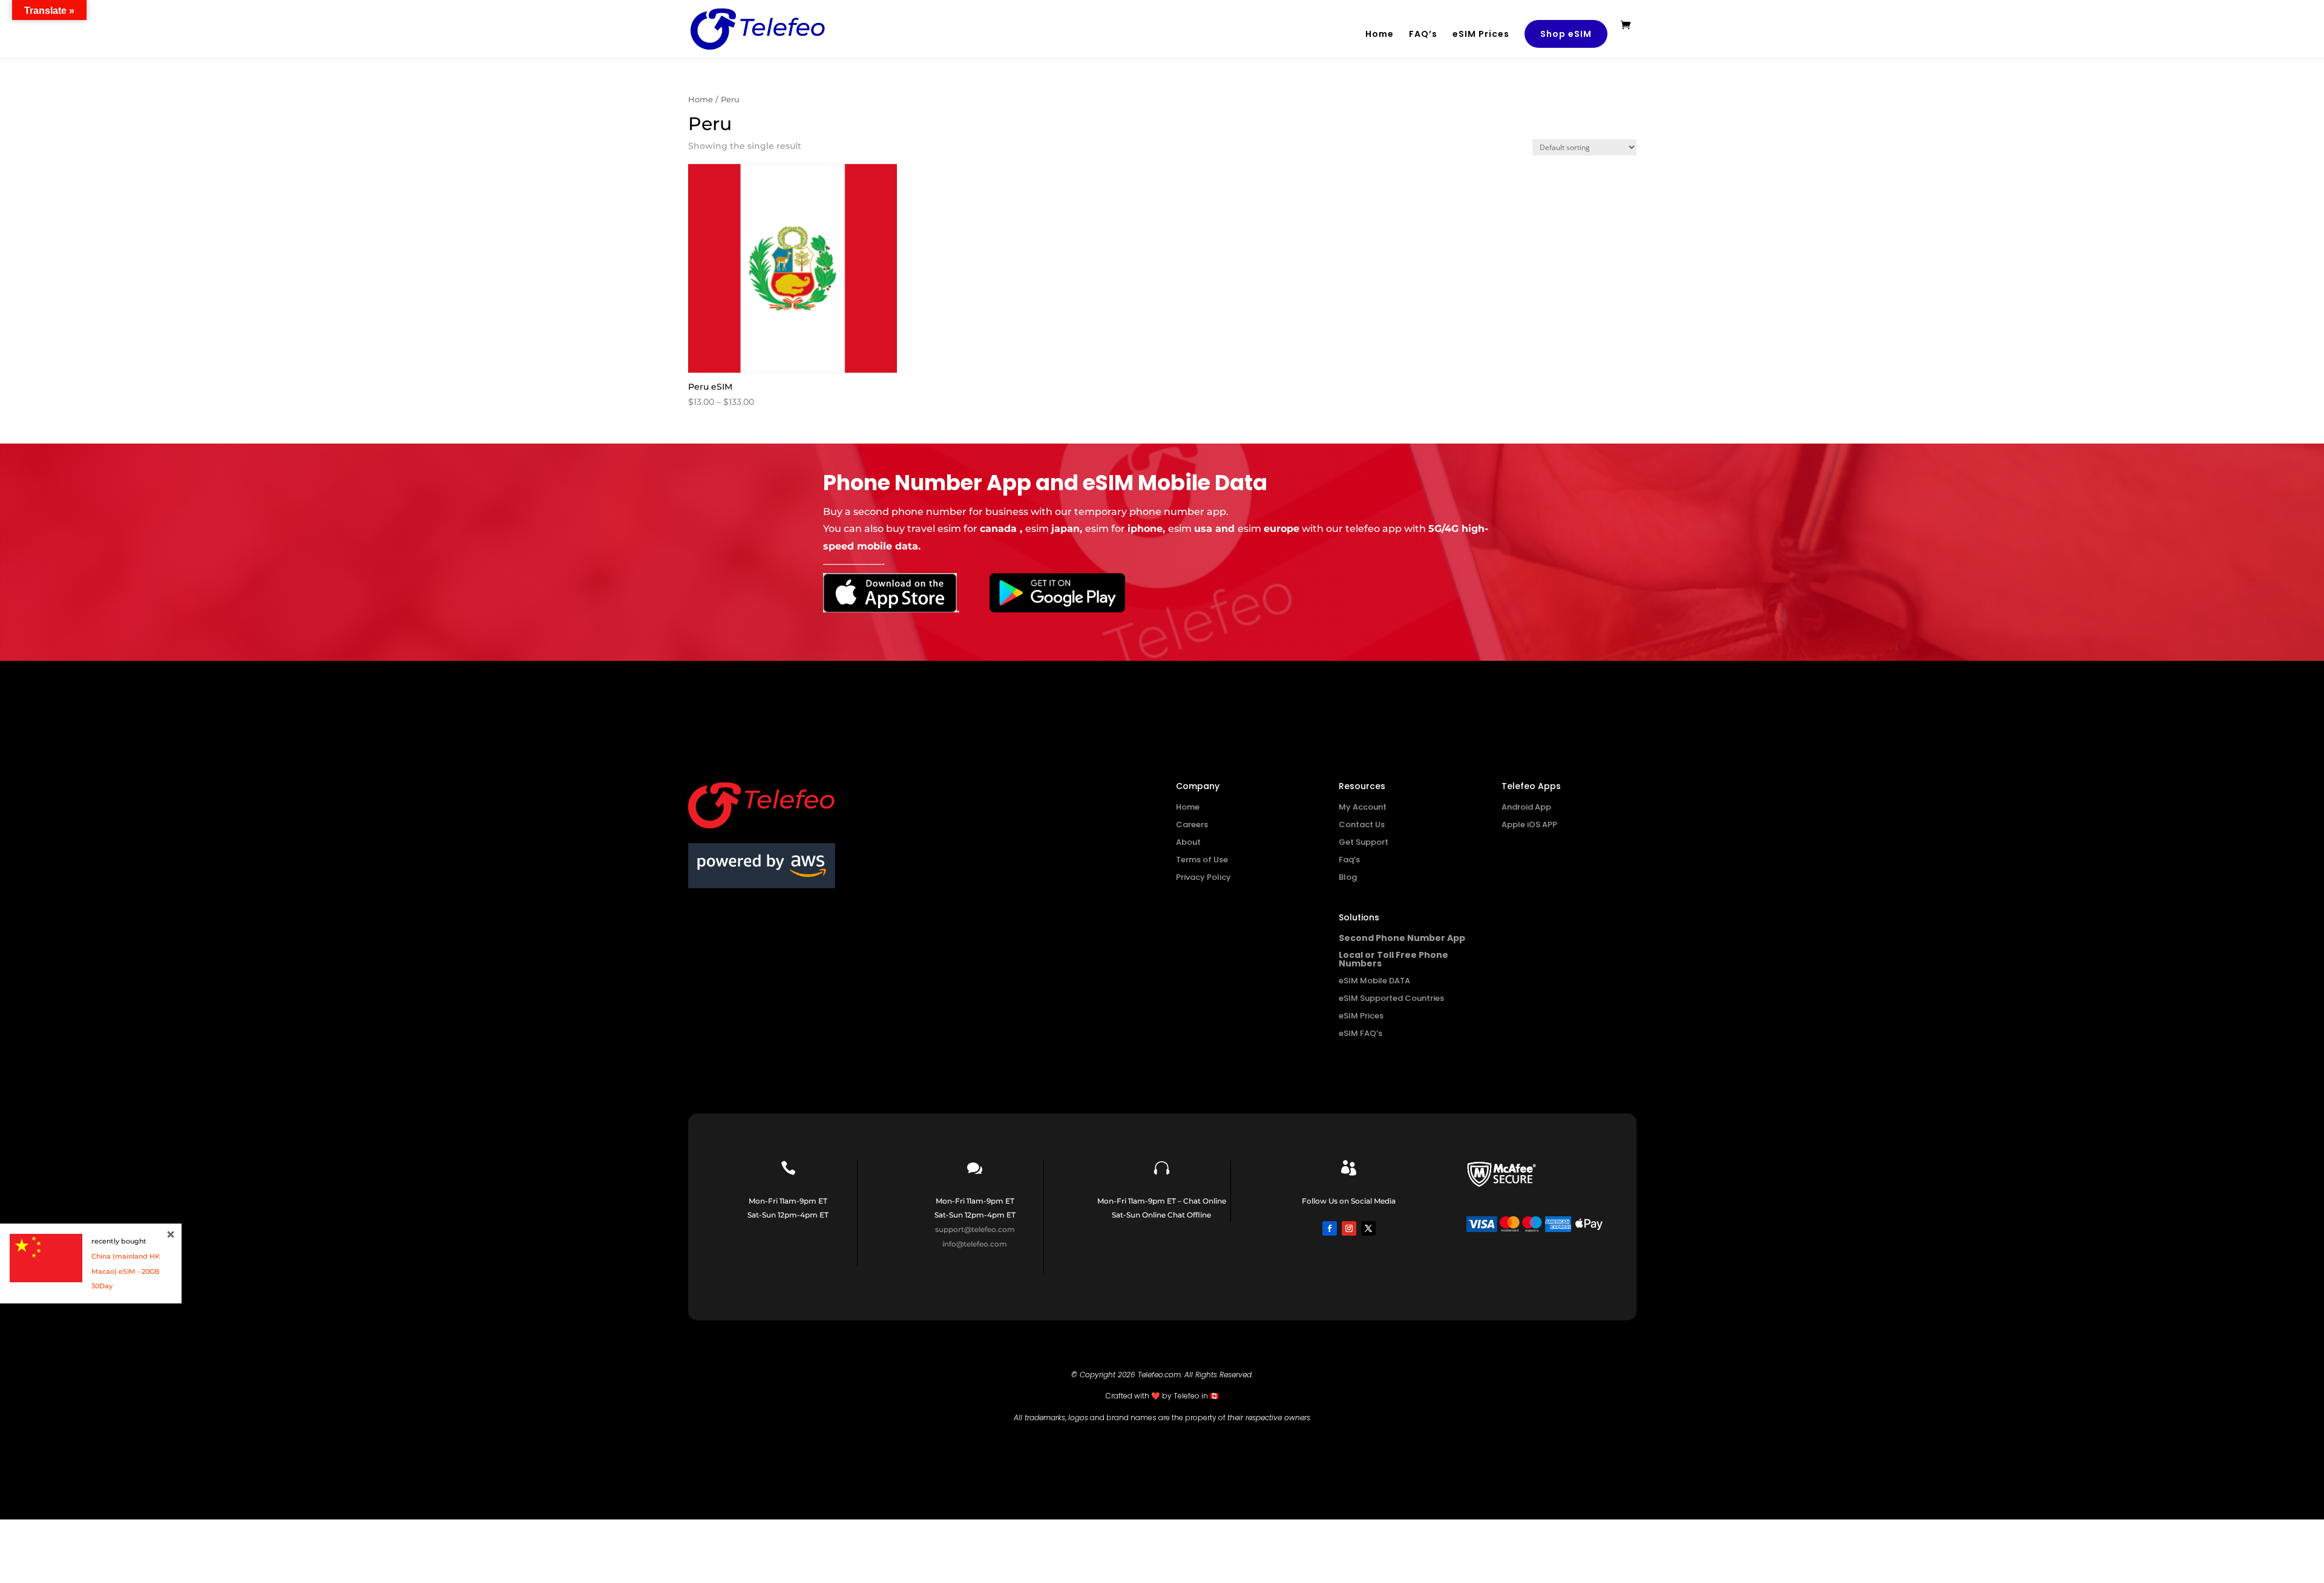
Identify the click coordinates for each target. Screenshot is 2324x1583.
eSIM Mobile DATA (1374, 981)
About (1188, 842)
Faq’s (1349, 860)
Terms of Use (1202, 860)
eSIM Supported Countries (1391, 998)
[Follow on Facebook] (1330, 1228)
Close (171, 1234)
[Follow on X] (1368, 1228)
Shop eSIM (1566, 34)
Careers (1192, 824)
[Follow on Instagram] (1349, 1228)
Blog (1348, 877)
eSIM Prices (1481, 35)
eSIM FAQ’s (1361, 1033)
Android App (1526, 807)
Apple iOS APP (1529, 824)
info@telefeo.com (975, 1244)
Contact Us (1362, 824)
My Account (1363, 807)
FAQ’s (1423, 35)
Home (1380, 35)
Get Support (1364, 842)
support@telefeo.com (975, 1229)
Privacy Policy (1203, 877)
